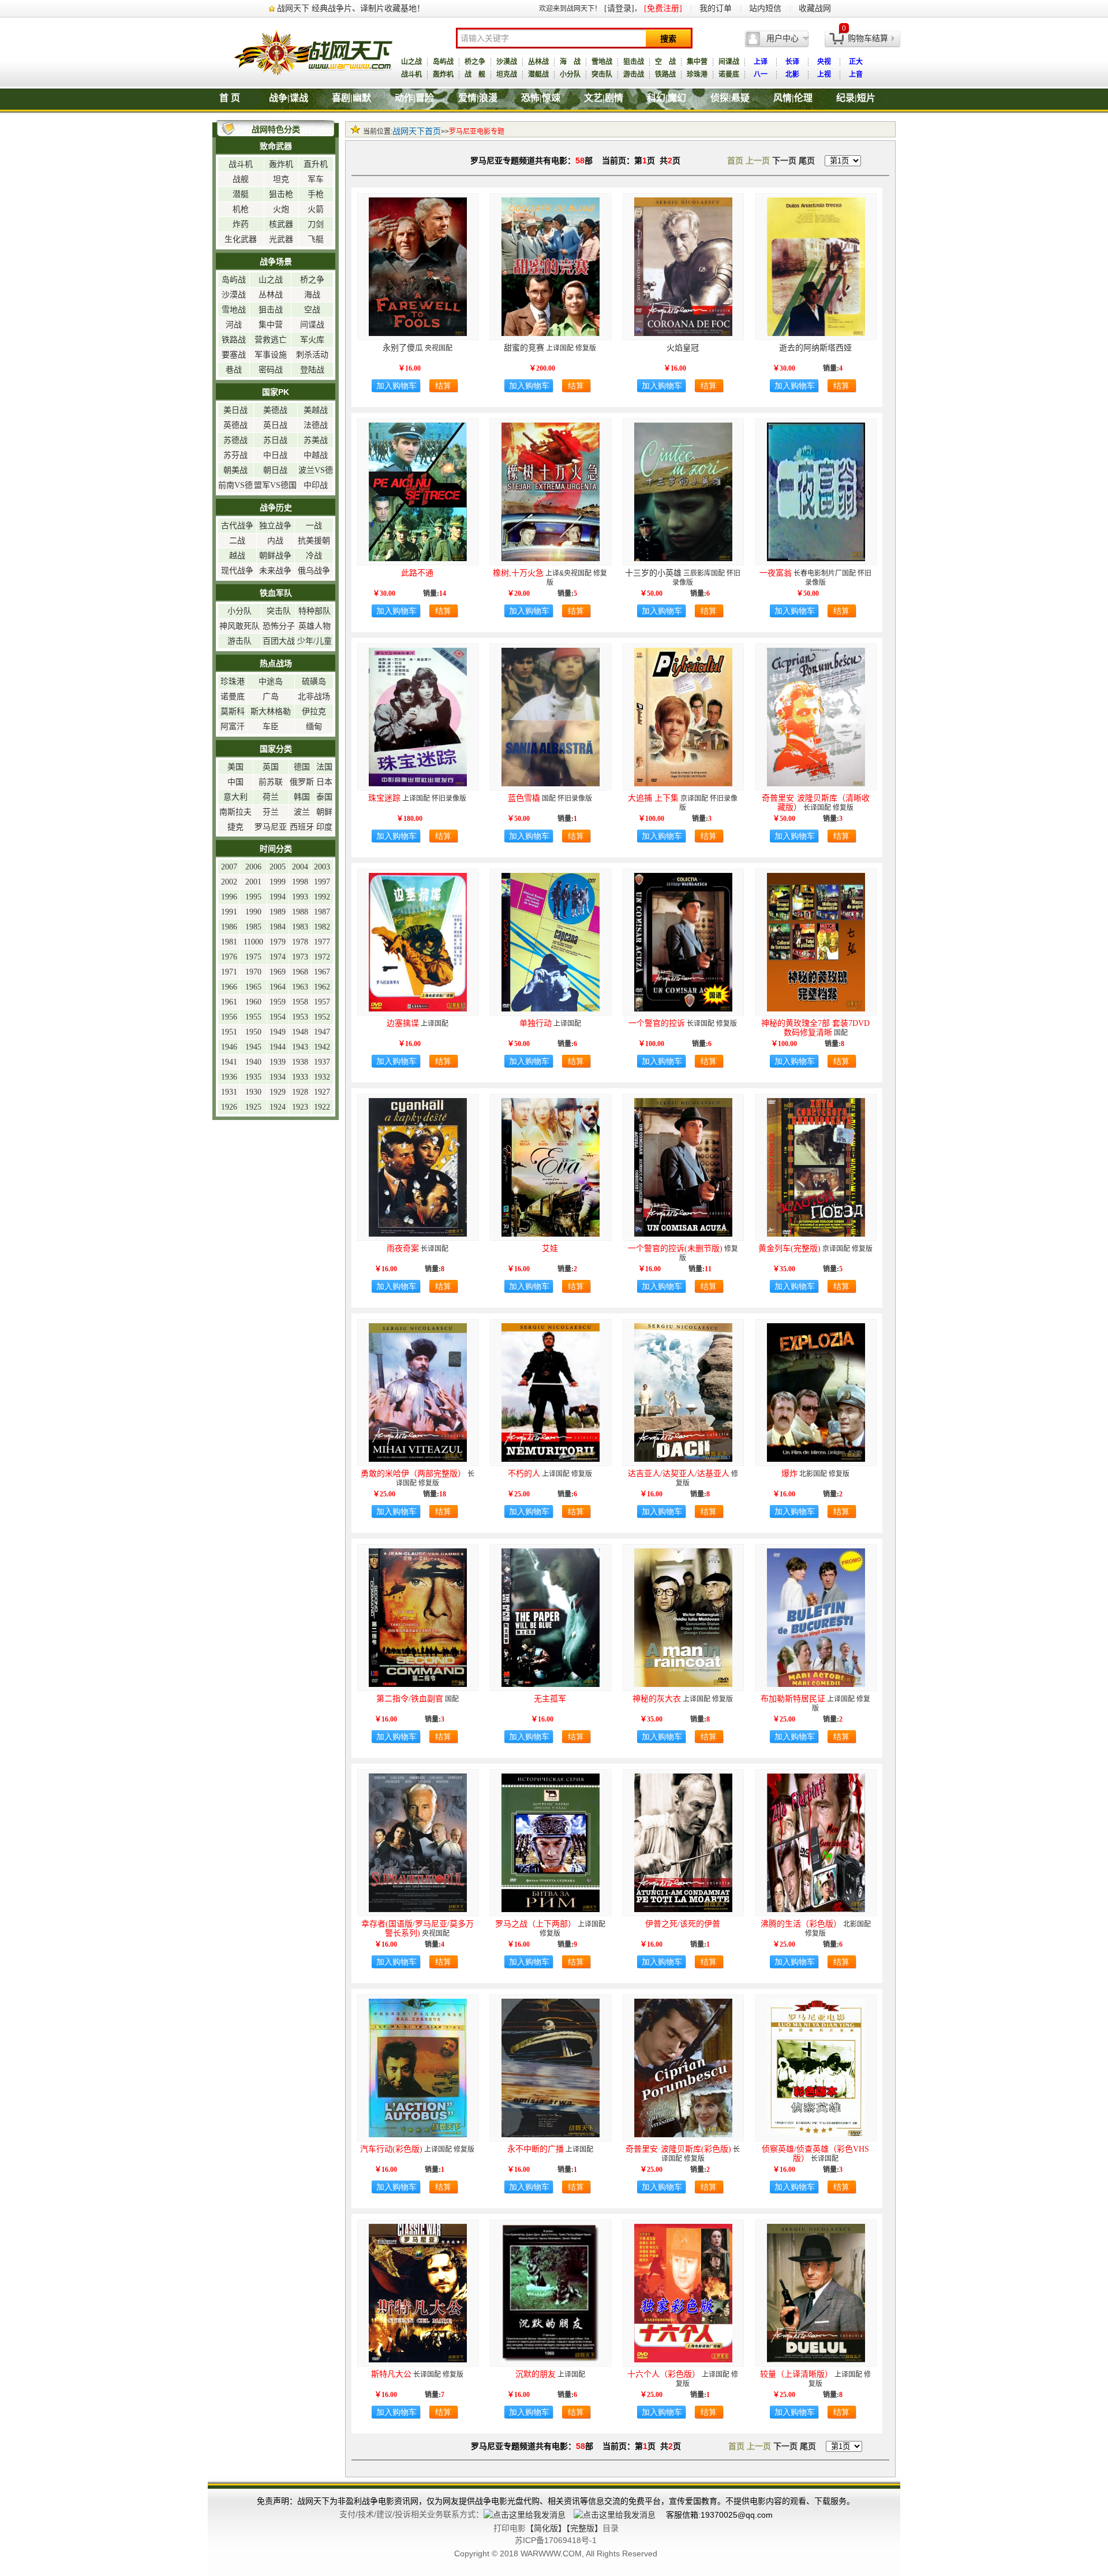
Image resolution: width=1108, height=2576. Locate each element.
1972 (322, 957)
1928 (300, 1092)
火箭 (316, 209)
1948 (300, 1032)
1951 (229, 1032)
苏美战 (316, 440)
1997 (322, 882)
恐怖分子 (279, 626)
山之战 (411, 62)
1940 (253, 1062)
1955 (253, 1017)
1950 (253, 1032)
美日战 (235, 410)
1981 (229, 942)
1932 (322, 1077)
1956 (229, 1017)
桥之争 (475, 62)
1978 (300, 942)
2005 (278, 867)
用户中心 (783, 38)
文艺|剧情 (604, 98)
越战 (237, 556)
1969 (278, 972)
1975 (253, 957)
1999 (278, 882)
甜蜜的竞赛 (524, 348)
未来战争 (275, 571)
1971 (229, 972)
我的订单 (716, 8)
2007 (229, 867)
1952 (322, 1017)
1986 (229, 927)
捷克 (235, 827)
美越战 (316, 410)
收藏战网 (815, 8)
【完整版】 (584, 2528)
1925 (253, 1107)
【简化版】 (546, 2528)
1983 (300, 927)
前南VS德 (235, 485)
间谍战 (729, 62)
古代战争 (237, 526)
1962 (322, 987)
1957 (322, 1002)
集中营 (697, 62)
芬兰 (271, 812)
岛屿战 (443, 62)
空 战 (665, 62)
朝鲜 (324, 812)
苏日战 (275, 440)
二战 (237, 541)
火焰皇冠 (683, 348)
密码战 (271, 370)
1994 (278, 897)
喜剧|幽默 (351, 98)
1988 (300, 912)
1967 (322, 972)
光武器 (281, 239)
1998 (300, 882)
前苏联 (271, 782)
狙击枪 (281, 194)
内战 (275, 541)
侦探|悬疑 (730, 98)
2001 (253, 882)
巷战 (234, 370)
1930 (253, 1092)
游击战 (634, 74)
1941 (229, 1062)
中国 (235, 782)
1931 (229, 1092)
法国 (324, 767)
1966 (229, 987)
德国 (302, 767)
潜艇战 (538, 74)
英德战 (235, 425)
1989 (278, 912)
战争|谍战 (289, 98)
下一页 (784, 161)
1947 (322, 1032)
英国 (271, 767)
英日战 (275, 425)
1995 (253, 897)
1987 (322, 912)
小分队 (570, 74)
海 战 (570, 62)
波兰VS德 (316, 470)
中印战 (316, 485)
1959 (278, 1002)
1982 (322, 927)
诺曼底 (729, 74)
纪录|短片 (856, 98)
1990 (253, 912)
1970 (253, 972)
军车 (316, 179)
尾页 (807, 161)
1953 (300, 1017)
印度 (324, 827)
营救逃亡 (271, 340)
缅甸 (314, 727)
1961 (229, 1002)
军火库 (312, 340)
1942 (322, 1047)
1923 (300, 1107)
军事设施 (271, 355)
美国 (235, 767)
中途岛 (271, 682)
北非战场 (314, 697)
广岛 (271, 697)
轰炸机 (443, 74)
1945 (253, 1047)
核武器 (281, 224)
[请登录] (619, 8)
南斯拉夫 (235, 812)
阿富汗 (233, 727)
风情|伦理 (793, 98)
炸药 (241, 224)
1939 (278, 1062)
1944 (278, 1047)
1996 (229, 897)
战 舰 (475, 74)
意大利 (235, 797)
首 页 (230, 98)
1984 (278, 927)
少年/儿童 (315, 641)
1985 (253, 927)
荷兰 (271, 797)
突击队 (602, 74)
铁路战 (665, 74)
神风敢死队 (239, 626)
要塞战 (234, 355)
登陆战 (312, 370)
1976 (229, 957)
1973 (300, 957)
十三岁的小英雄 (653, 573)
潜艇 (241, 194)
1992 (322, 897)
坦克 (281, 179)
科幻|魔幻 (667, 98)
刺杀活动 (312, 355)
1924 (278, 1107)
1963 (300, 987)
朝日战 (275, 470)
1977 (322, 942)
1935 (253, 1077)
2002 (229, 882)
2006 (253, 867)
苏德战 (235, 440)
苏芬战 (235, 455)
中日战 (275, 455)
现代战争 (237, 571)
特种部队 (315, 611)
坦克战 (507, 74)
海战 (312, 295)
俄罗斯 (302, 782)
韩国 (302, 797)
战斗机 (411, 74)
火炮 (281, 209)
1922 (322, 1107)
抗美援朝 (314, 541)
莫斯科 (233, 712)
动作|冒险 (414, 98)
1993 (300, 897)
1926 (229, 1107)
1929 (278, 1092)
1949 (278, 1032)
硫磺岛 (314, 682)
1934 (278, 1077)
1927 (322, 1092)
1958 (300, 1002)
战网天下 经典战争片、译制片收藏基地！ (351, 8)
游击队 (239, 641)
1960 (253, 1002)
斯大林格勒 (271, 712)
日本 (324, 782)
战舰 (241, 179)
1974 (278, 957)
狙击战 (634, 62)
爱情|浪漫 (478, 98)
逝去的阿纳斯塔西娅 (815, 348)
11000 (253, 942)
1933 (300, 1077)
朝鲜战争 (275, 556)
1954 (278, 1017)
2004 (300, 867)
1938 (300, 1062)
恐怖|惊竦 (541, 98)
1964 (278, 987)
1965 (253, 987)
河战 (234, 325)
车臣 (271, 727)
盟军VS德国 (275, 485)
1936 (229, 1077)
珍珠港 (697, 74)
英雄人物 (315, 626)
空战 (312, 310)
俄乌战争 (314, 571)
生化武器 (241, 239)
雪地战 (602, 62)
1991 (229, 912)
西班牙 (302, 827)
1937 (322, 1062)
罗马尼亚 (271, 827)
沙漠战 (507, 62)
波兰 (302, 812)
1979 (278, 942)
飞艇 (316, 239)
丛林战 (538, 62)
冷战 (314, 556)
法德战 (316, 425)
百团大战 (279, 641)
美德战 (275, 410)
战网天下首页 (417, 131)
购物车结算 (868, 38)
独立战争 (275, 526)
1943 (300, 1047)
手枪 (316, 194)
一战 (314, 526)
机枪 (241, 209)
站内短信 (765, 8)
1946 (229, 1047)
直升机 (316, 164)
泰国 (324, 797)
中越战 (316, 455)
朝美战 (235, 470)
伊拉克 (314, 712)
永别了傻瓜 (403, 348)
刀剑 (316, 224)
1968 (300, 972)
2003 (322, 867)
